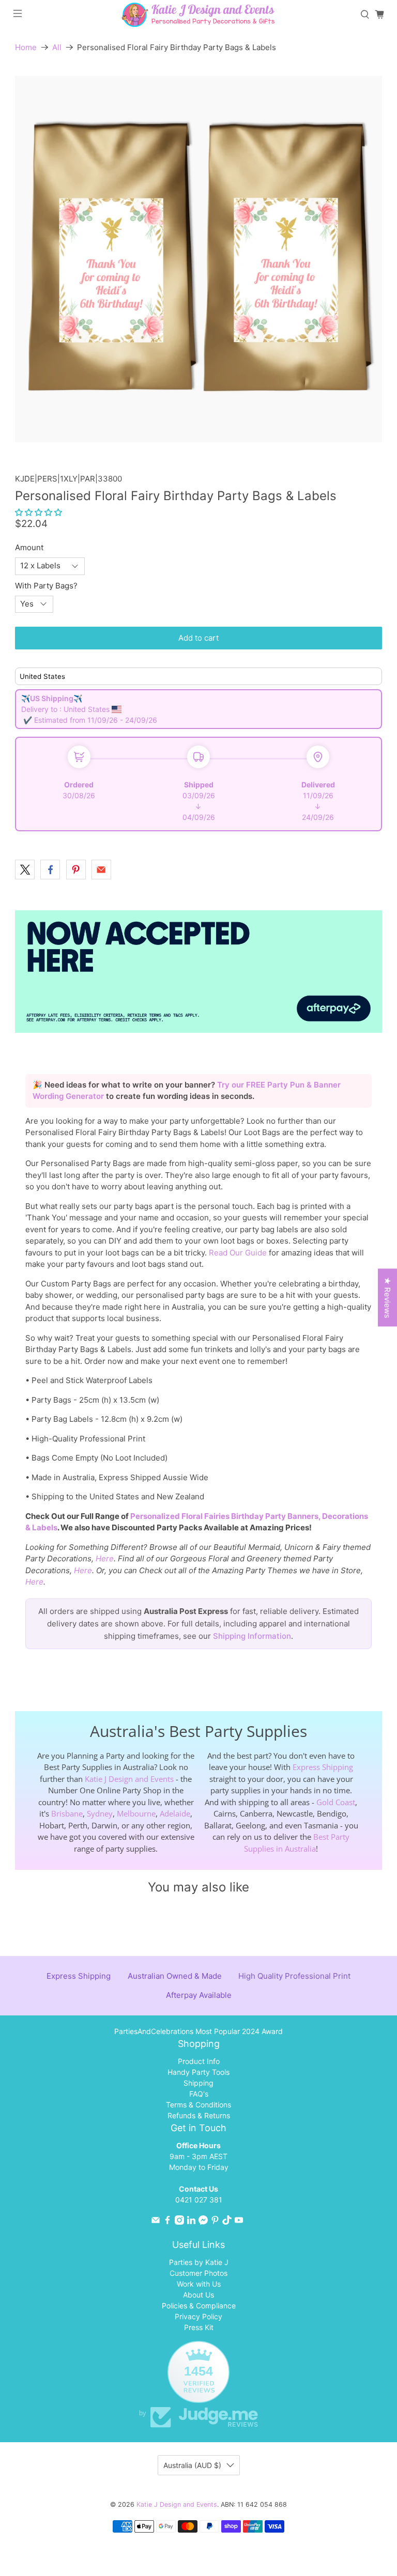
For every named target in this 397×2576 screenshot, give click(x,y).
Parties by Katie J (199, 2262)
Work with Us (199, 2284)
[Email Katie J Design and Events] (156, 2222)
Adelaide (175, 1813)
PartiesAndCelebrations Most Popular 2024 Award (198, 2031)
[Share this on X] (25, 870)
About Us (198, 2295)
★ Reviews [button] (387, 1298)
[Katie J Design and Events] (198, 15)
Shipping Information (252, 1636)
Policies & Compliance (199, 2306)
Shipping (198, 2083)
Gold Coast (336, 1802)
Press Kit (199, 2327)
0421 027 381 (199, 2200)
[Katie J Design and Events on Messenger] (203, 2222)
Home (26, 47)
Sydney (100, 1813)
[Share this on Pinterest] (76, 870)
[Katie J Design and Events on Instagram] (179, 2222)
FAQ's (199, 2094)
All (57, 47)
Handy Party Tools (198, 2072)
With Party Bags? (46, 586)
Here (105, 1558)
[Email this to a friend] (101, 870)
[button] (39, 512)
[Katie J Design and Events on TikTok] (227, 2222)
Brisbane (67, 1813)
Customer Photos (198, 2273)
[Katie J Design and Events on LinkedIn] (191, 2222)
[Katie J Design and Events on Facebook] (167, 2222)
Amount (29, 547)
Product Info (199, 2061)
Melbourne (136, 1813)
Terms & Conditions (198, 2105)
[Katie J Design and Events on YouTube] (239, 2222)
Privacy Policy (198, 2316)
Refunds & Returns (199, 2115)
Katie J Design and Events (129, 1779)
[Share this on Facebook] (50, 870)
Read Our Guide (238, 1253)
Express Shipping (323, 1767)
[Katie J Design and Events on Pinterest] (215, 2222)
